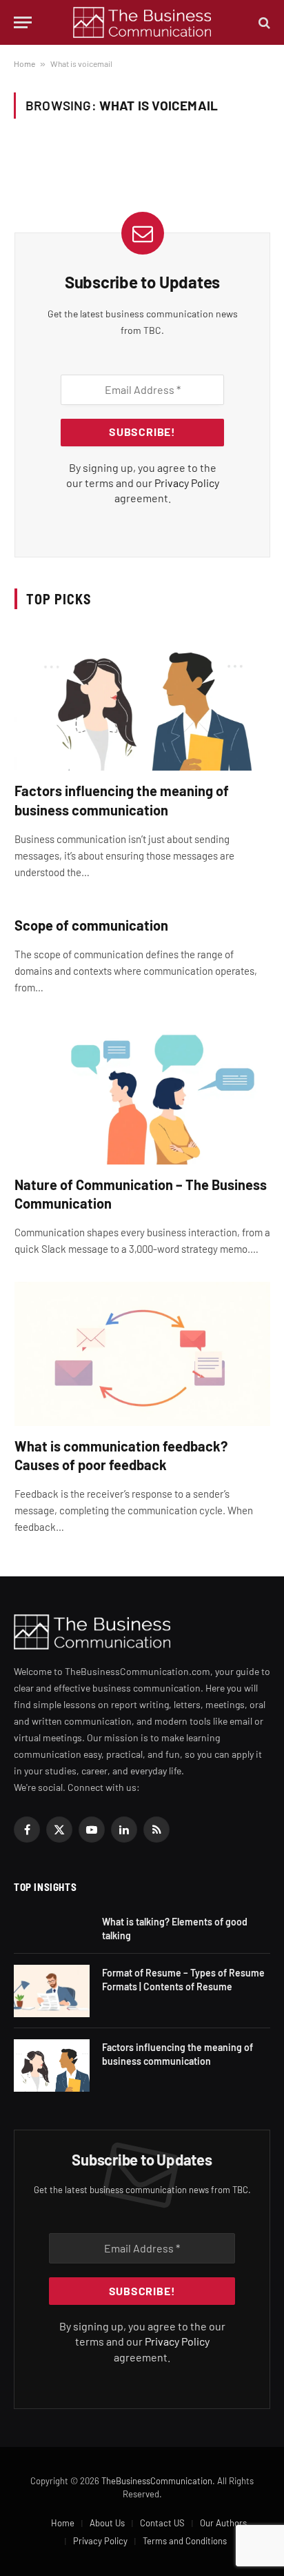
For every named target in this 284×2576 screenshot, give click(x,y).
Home (24, 63)
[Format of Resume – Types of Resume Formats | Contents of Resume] (52, 1991)
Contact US (162, 2523)
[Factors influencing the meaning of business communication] (142, 699)
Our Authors (223, 2523)
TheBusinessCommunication (157, 2481)
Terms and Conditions (185, 2541)
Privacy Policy (187, 483)
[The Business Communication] (142, 22)
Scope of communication (91, 925)
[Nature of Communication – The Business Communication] (142, 1092)
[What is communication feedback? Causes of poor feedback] (142, 1354)
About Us (107, 2523)
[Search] (263, 22)
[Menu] (23, 22)
